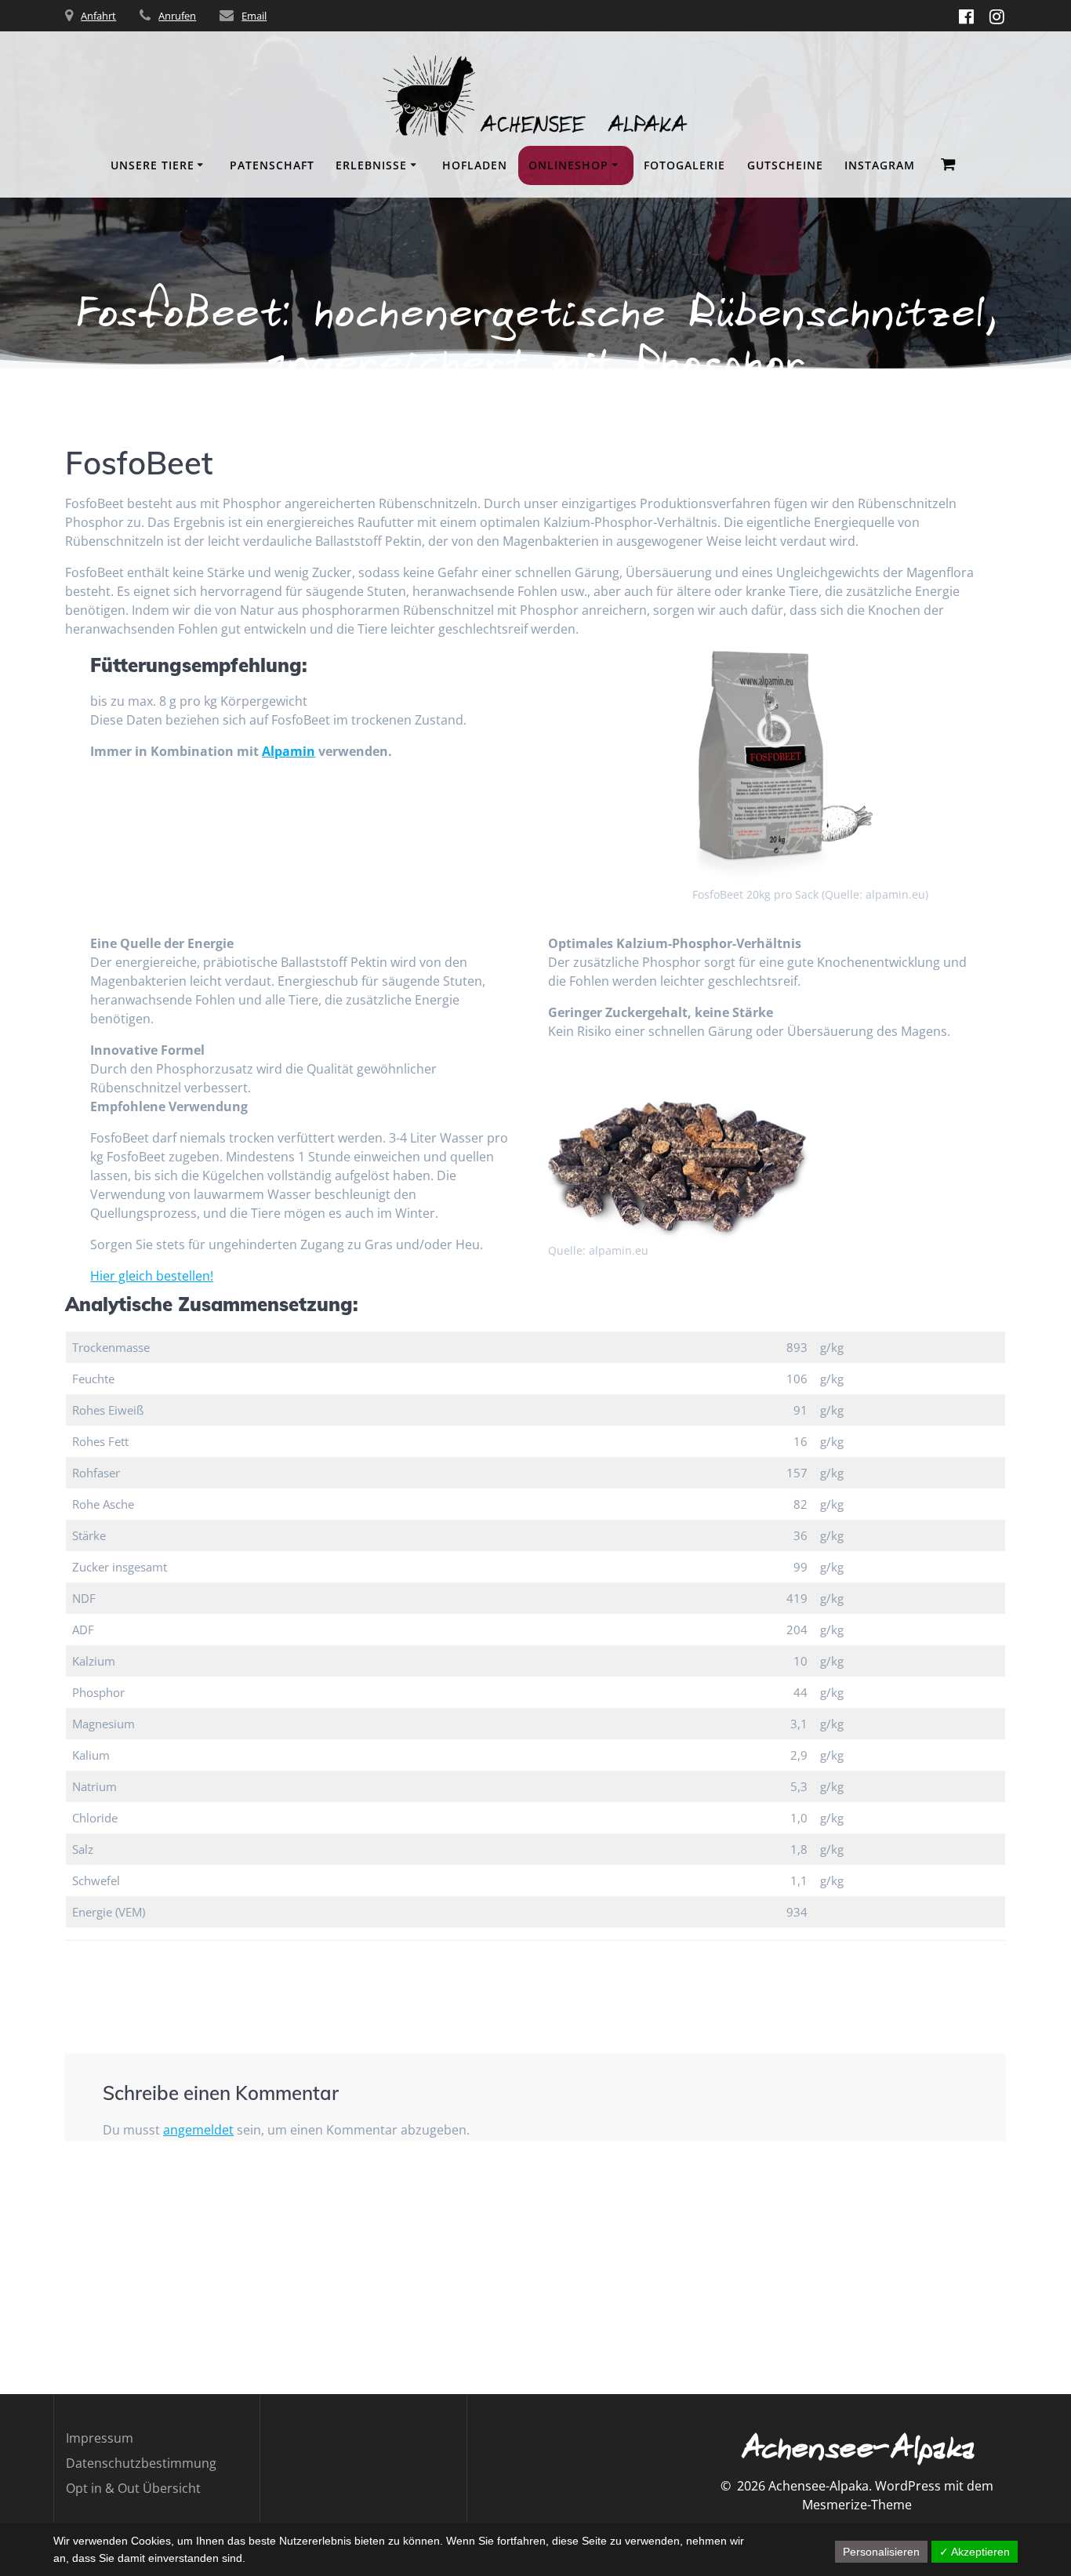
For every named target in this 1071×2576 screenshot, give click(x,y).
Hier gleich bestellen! (152, 1276)
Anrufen (177, 16)
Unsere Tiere (152, 165)
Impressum (100, 2438)
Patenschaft (272, 165)
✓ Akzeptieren (975, 2552)
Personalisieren (881, 2552)
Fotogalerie (684, 165)
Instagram (880, 165)
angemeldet (198, 2130)
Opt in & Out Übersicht (133, 2488)
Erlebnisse (371, 165)
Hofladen (475, 165)
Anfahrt (98, 16)
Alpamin (289, 751)
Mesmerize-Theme (857, 2505)
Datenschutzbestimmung (141, 2463)
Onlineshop (568, 165)
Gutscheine (785, 165)
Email (254, 16)
